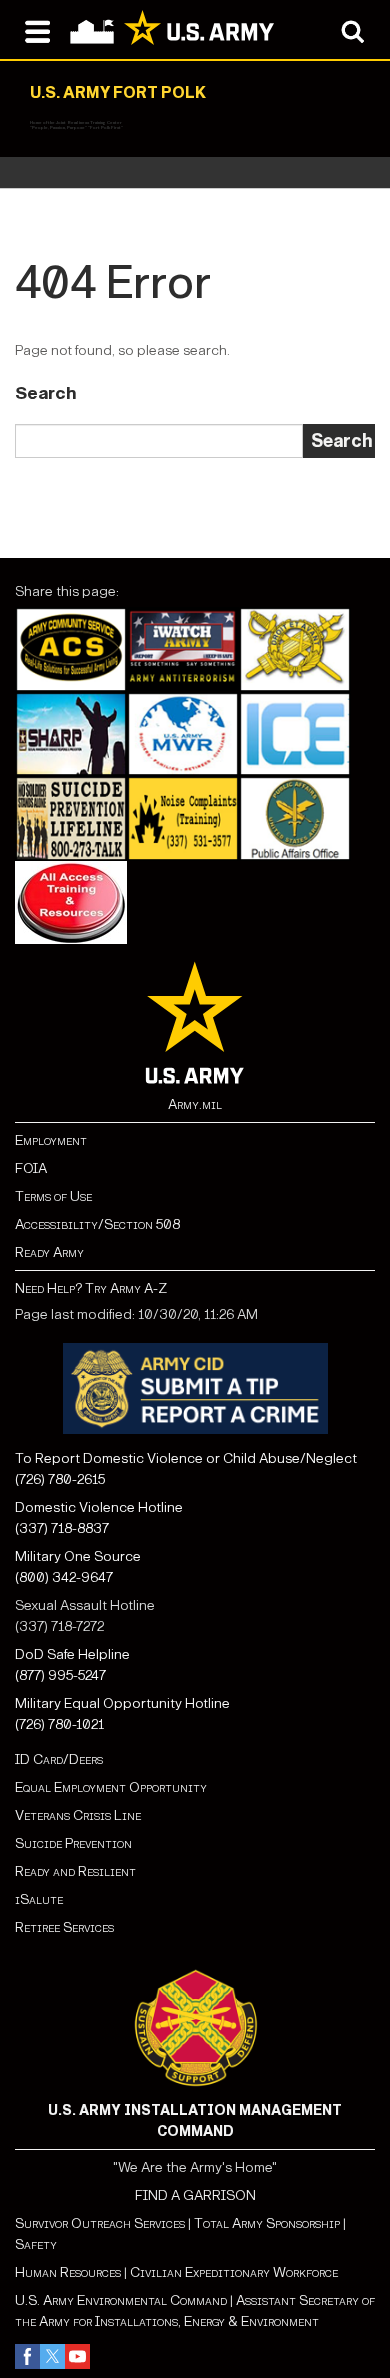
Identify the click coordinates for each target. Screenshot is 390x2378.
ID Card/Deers (59, 1759)
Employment (51, 1140)
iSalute (39, 1899)
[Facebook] (27, 2356)
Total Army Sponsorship (267, 2223)
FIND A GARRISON (195, 2195)
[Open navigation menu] (37, 30)
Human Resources (68, 2272)
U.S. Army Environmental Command (121, 2300)
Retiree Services (64, 1927)
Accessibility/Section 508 (97, 1224)
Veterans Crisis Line (78, 1815)
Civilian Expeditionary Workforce (234, 2272)
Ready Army (49, 1252)
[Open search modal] (352, 30)
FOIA (31, 1168)
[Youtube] (77, 2356)
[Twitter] (52, 2356)
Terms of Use (53, 1196)
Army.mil (195, 1104)
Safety (36, 2244)
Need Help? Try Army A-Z (91, 1288)
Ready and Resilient (75, 1871)
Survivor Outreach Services (100, 2223)
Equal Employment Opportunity (111, 1787)
